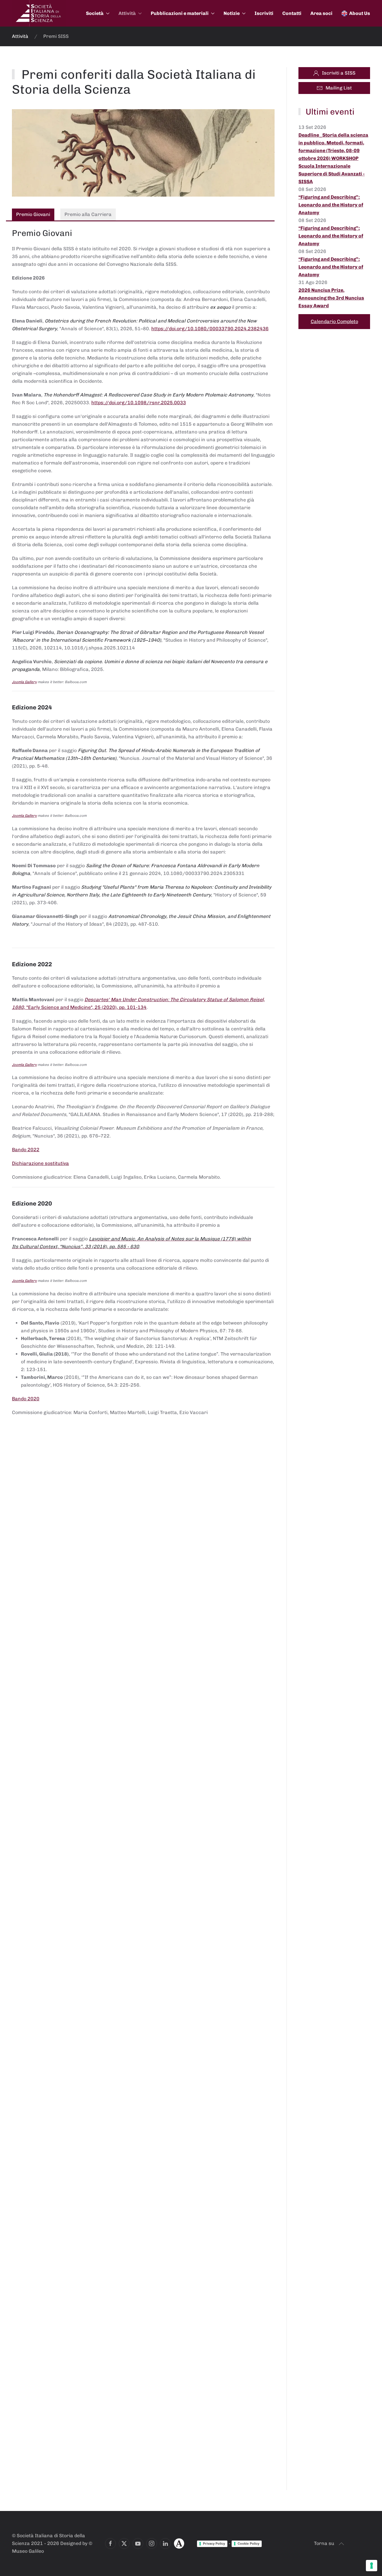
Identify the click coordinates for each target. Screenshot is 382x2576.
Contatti (292, 13)
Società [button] (95, 13)
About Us (360, 13)
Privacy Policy (214, 2543)
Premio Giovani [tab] (33, 214)
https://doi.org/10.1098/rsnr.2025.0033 (139, 403)
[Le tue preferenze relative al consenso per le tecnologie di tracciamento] (372, 2566)
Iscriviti (264, 13)
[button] (341, 2544)
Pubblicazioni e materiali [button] (180, 13)
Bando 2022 (26, 1150)
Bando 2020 (26, 1399)
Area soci (321, 13)
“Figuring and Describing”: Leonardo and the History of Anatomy (331, 205)
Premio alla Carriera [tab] (88, 214)
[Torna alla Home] (39, 13)
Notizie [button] (232, 13)
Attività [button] (127, 13)
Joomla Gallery (24, 682)
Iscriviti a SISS (339, 73)
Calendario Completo (334, 321)
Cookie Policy (248, 2543)
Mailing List (339, 88)
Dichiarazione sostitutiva (40, 1163)
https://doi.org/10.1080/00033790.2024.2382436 (210, 329)
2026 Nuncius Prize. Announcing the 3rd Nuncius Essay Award (331, 298)
